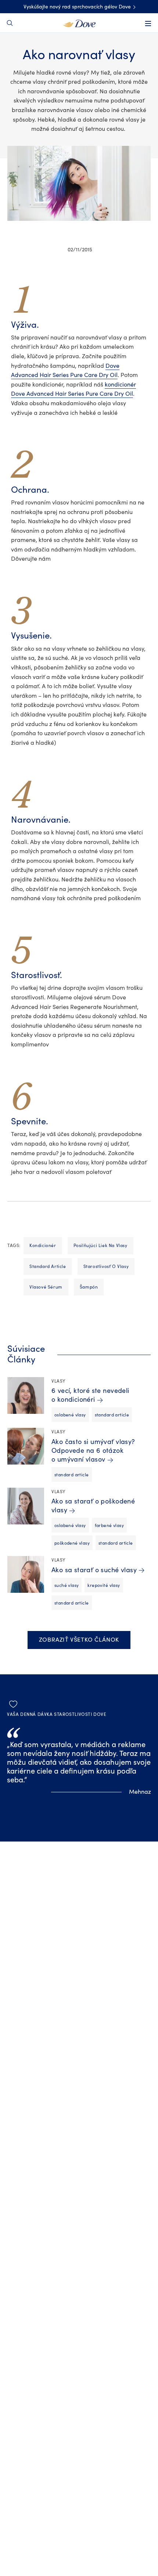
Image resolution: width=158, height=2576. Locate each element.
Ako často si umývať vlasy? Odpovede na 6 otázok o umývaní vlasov (93, 1451)
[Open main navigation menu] (148, 24)
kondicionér (43, 1246)
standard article (48, 1267)
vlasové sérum (46, 1287)
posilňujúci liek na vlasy (100, 1246)
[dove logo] (79, 23)
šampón (89, 1287)
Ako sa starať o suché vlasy (94, 1570)
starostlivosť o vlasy (106, 1267)
